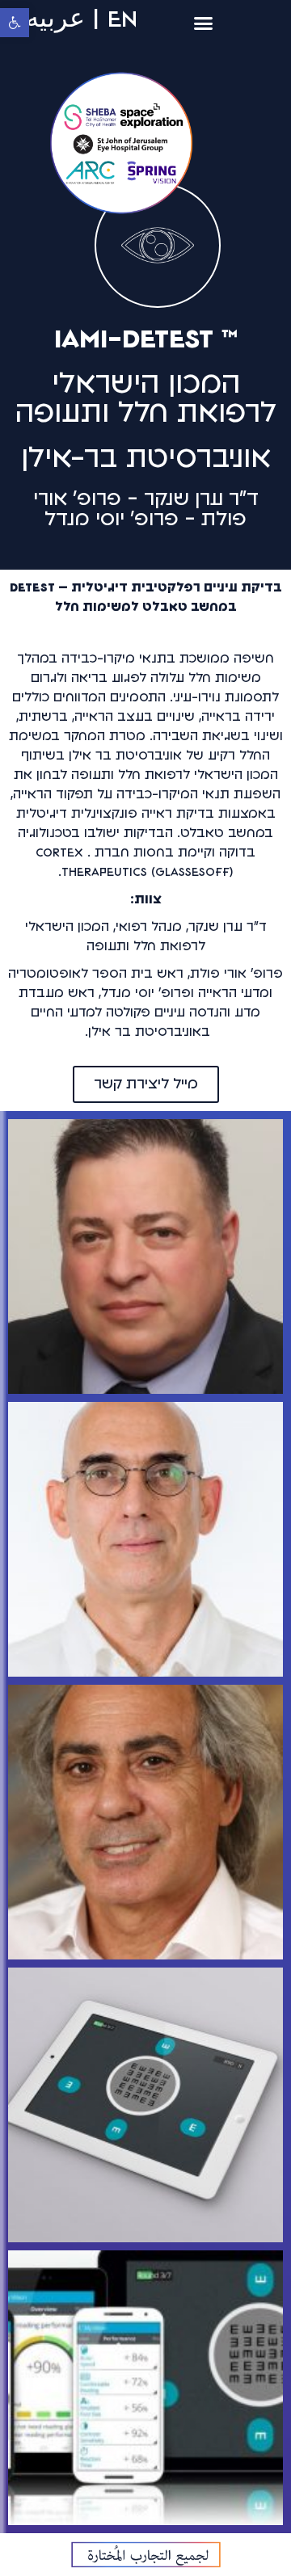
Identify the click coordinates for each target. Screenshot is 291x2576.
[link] (15, 23)
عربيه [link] (55, 19)
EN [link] (122, 19)
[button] (204, 23)
